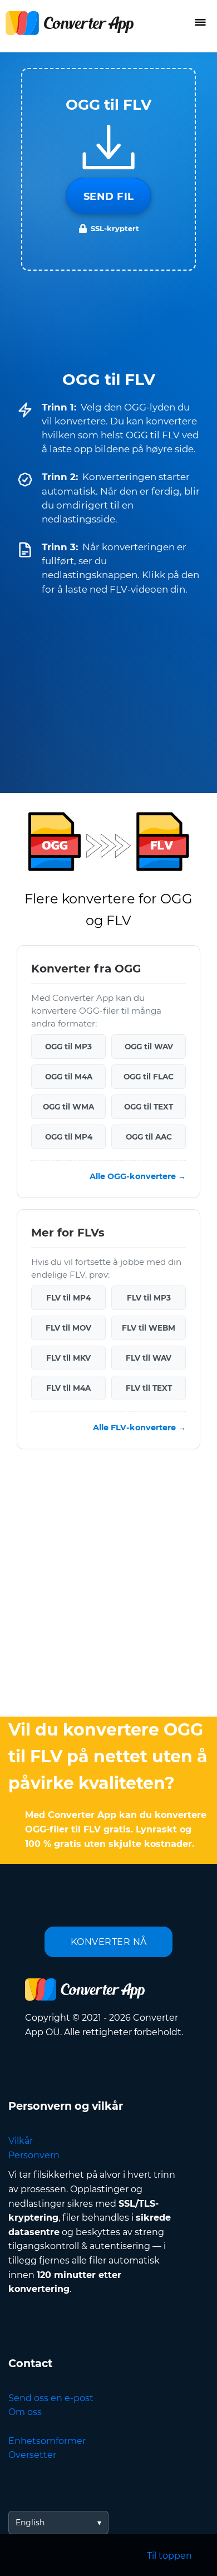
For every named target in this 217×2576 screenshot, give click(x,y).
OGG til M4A (69, 1077)
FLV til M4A (68, 1389)
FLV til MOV (68, 1328)
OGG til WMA (68, 1107)
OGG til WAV (149, 1047)
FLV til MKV (68, 1358)
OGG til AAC (149, 1137)
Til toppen (169, 2556)
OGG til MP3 (68, 1047)
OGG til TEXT (149, 1107)
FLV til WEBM (149, 1328)
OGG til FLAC (149, 1077)
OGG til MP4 (69, 1137)
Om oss (25, 2412)
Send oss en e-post (51, 2398)
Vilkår (21, 2141)
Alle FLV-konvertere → (139, 1428)
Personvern (34, 2155)
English (30, 2523)
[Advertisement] (108, 1586)
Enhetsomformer (47, 2441)
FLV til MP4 (68, 1298)
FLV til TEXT (149, 1389)
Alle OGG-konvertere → (138, 1177)
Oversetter (32, 2455)
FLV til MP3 (149, 1298)
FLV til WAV (149, 1358)
